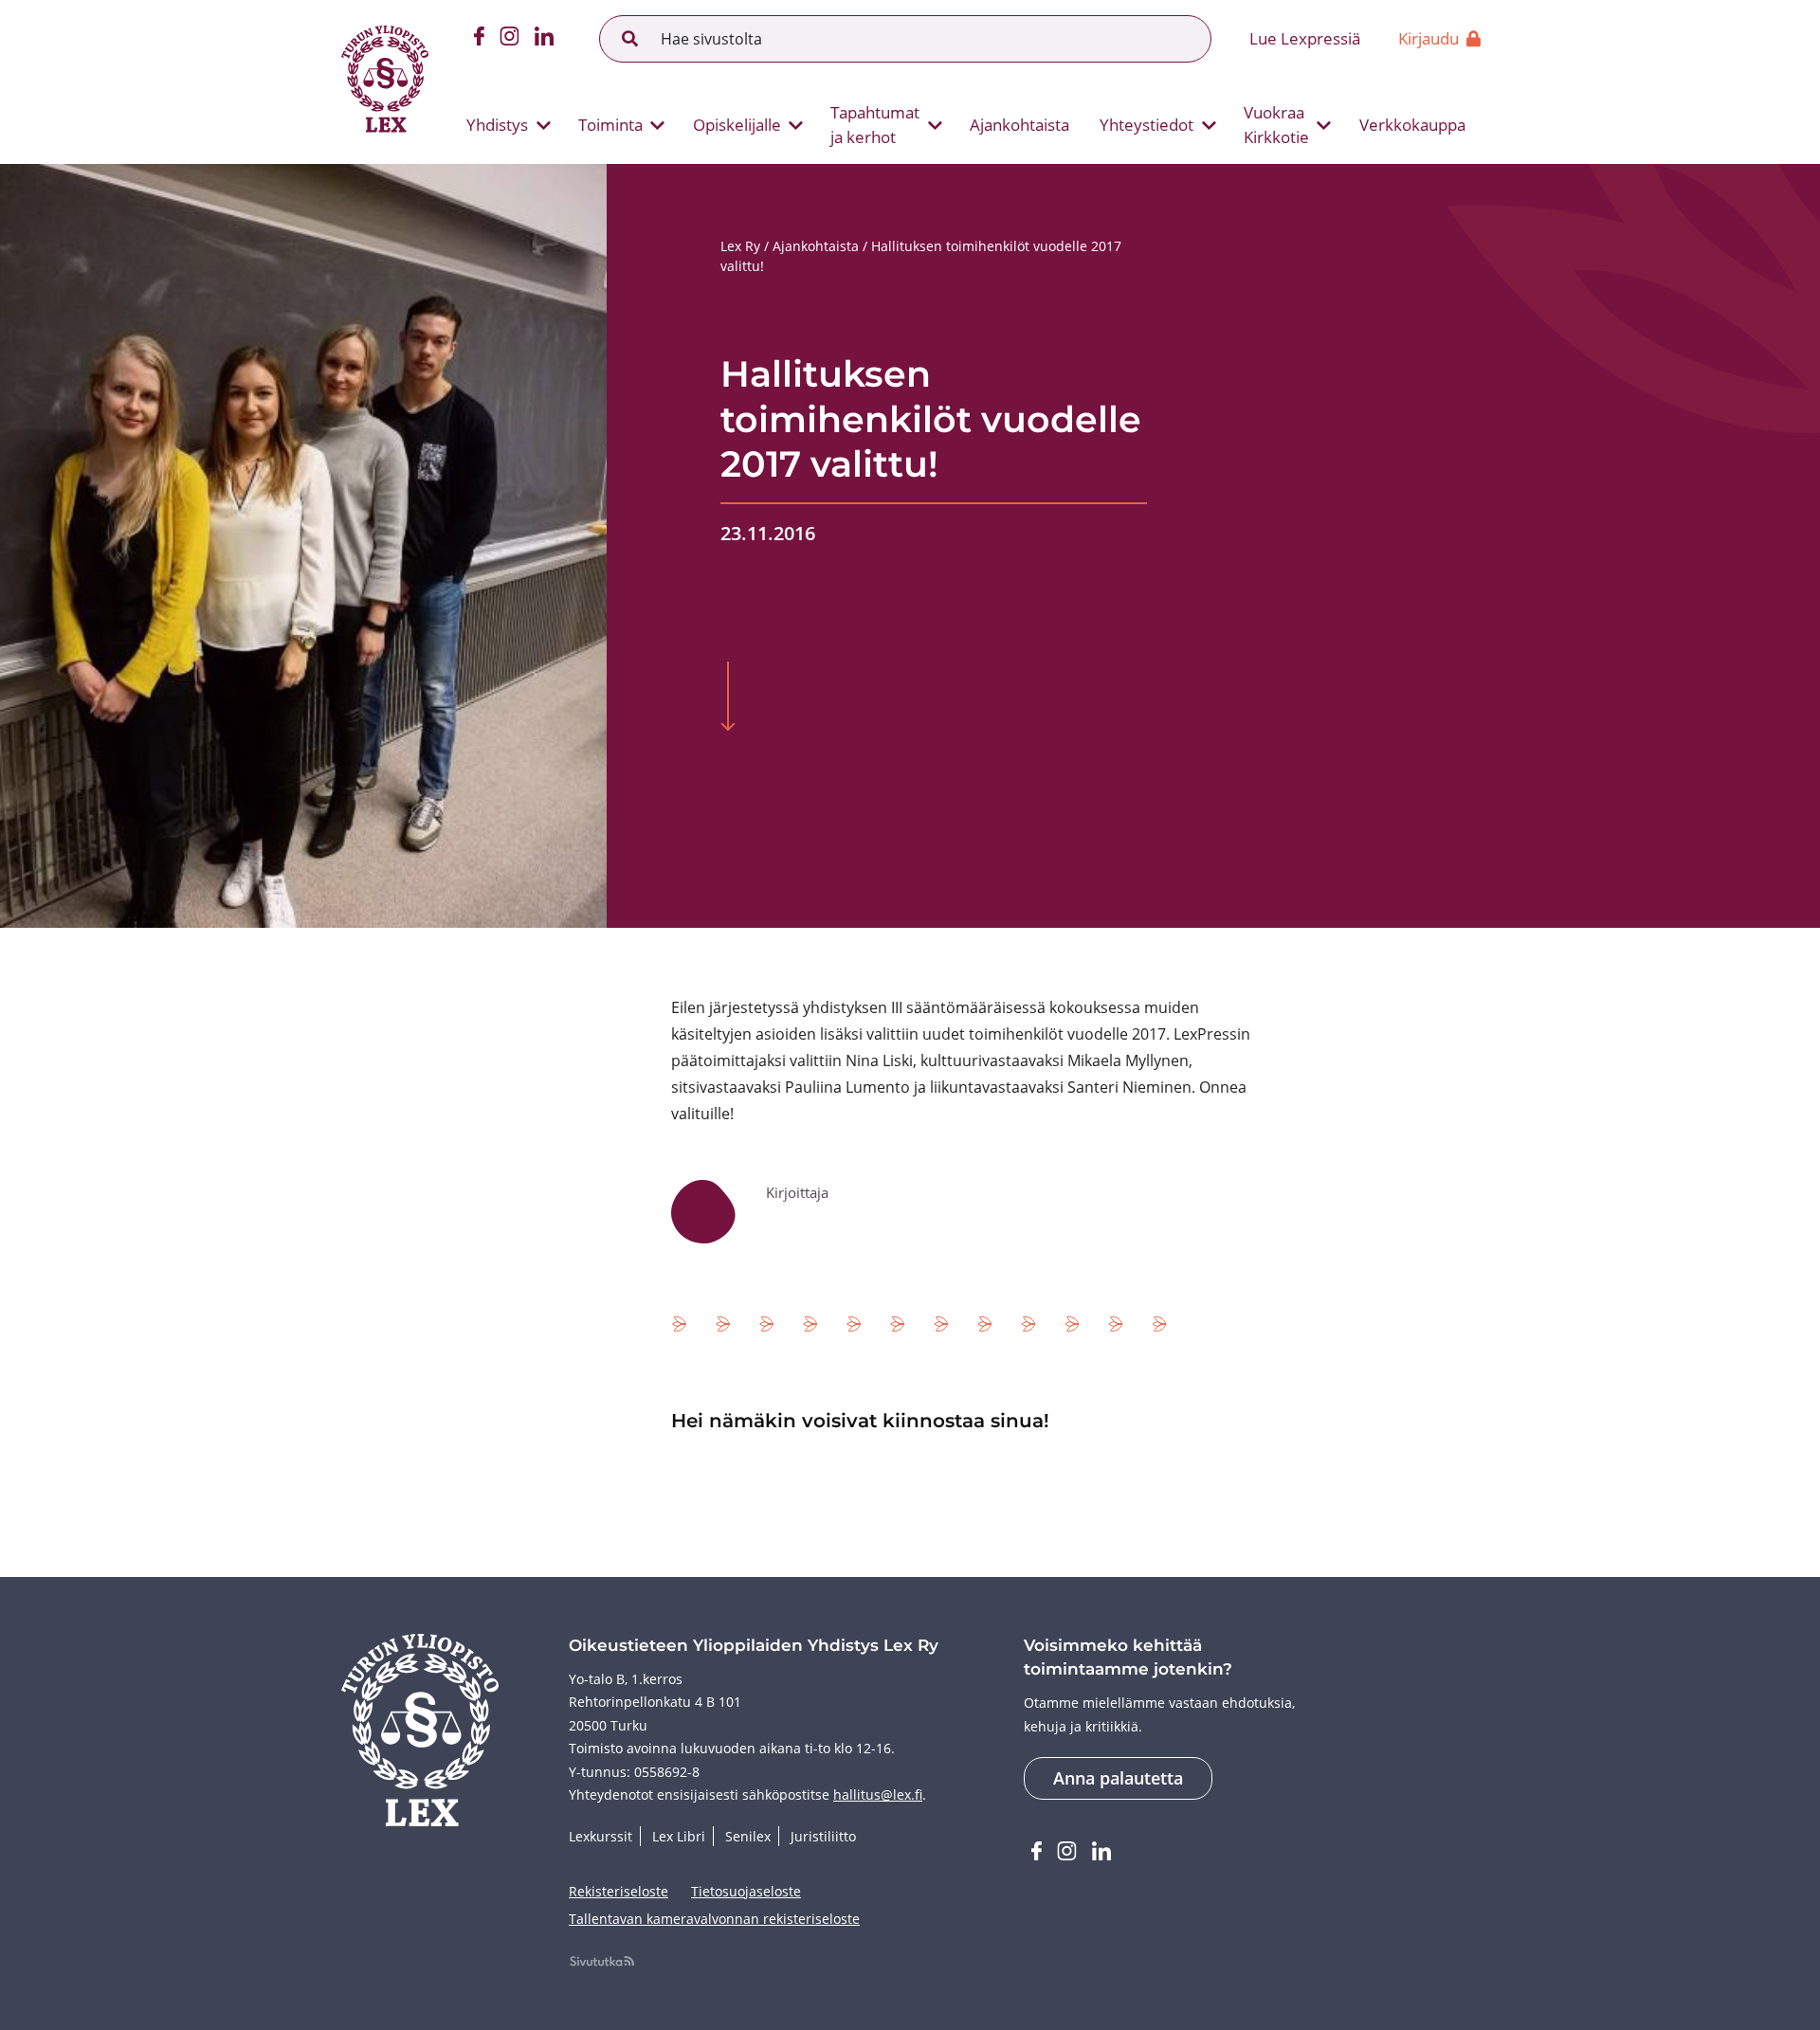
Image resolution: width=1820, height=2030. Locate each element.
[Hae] (630, 39)
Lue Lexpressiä (1305, 38)
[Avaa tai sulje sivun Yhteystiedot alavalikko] (1209, 125)
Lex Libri (679, 1836)
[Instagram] (510, 39)
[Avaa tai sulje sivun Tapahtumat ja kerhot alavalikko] (935, 125)
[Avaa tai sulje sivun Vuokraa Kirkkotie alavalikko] (1324, 125)
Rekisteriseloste (619, 1891)
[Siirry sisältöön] (728, 698)
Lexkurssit (601, 1836)
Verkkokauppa (1412, 125)
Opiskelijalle (737, 125)
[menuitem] (501, 125)
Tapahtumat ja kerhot (875, 125)
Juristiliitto (823, 1836)
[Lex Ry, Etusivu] (385, 82)
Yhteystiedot (1147, 125)
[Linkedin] (544, 39)
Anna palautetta (1118, 1778)
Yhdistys (497, 125)
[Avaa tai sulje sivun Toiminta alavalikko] (658, 125)
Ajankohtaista (1019, 125)
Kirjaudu (1429, 38)
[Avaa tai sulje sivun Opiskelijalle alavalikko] (796, 125)
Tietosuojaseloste (746, 1891)
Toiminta (610, 125)
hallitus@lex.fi (878, 1794)
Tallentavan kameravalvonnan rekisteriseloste (714, 1919)
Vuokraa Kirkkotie (1276, 125)
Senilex (748, 1836)
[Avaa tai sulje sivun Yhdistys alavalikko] (543, 125)
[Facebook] (479, 39)
